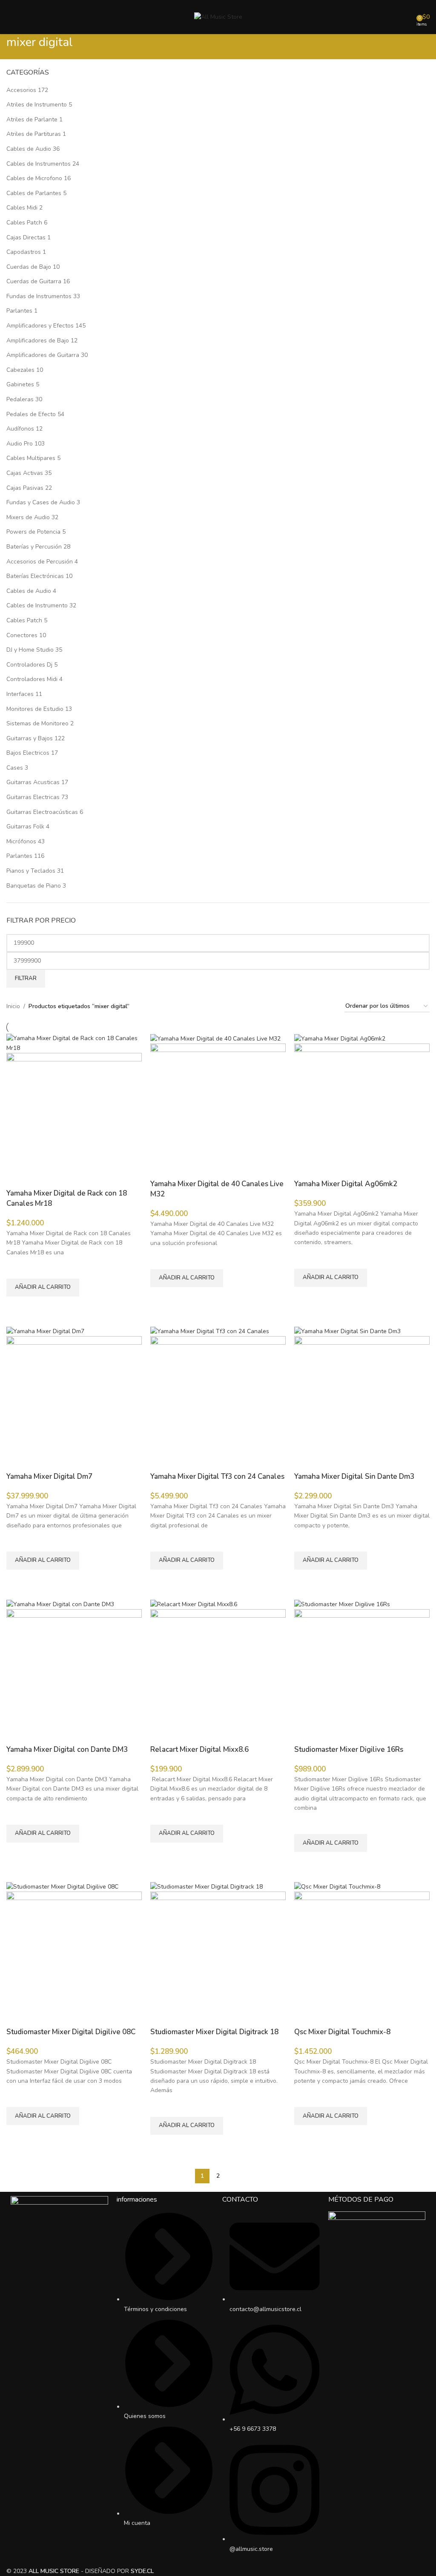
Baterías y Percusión (34, 547)
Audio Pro (20, 444)
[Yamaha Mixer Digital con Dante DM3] (60, 1604)
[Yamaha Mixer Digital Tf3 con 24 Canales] (210, 1331)
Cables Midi (22, 208)
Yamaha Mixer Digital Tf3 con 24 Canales (217, 1476)
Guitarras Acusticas (33, 782)
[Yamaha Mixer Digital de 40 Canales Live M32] (215, 1038)
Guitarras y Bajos (30, 738)
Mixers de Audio (28, 517)
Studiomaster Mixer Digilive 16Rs (349, 1749)
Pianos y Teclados (31, 871)
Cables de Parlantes (34, 193)
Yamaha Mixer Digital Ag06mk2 (346, 1184)
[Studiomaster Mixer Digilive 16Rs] (342, 1604)
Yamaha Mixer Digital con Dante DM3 (67, 1749)
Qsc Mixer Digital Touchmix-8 (342, 2032)
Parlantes (19, 311)
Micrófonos (21, 841)
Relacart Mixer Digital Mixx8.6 (199, 1749)
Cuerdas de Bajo (29, 267)
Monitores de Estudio (35, 709)
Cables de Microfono (34, 178)
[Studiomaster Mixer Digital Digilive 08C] (62, 1886)
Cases (15, 768)
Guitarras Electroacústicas (42, 812)
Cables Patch (24, 223)
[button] (43, 1288)
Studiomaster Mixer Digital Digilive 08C (71, 2032)
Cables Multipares (31, 458)
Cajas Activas (25, 473)
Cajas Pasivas (25, 488)
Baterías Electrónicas (35, 576)
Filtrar (26, 978)
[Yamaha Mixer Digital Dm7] (45, 1331)
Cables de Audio (29, 149)
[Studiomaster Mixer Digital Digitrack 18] (207, 1886)
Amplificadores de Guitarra (43, 355)
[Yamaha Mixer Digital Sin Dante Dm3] (347, 1331)
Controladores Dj (29, 665)
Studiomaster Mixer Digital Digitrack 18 (214, 2032)
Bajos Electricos (28, 753)
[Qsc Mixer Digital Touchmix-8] (337, 1886)
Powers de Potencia (33, 532)
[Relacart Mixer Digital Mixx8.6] (194, 1604)
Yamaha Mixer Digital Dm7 (49, 1476)
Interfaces (20, 694)
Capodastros (24, 252)
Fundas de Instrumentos (39, 296)
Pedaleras (20, 399)
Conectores (22, 635)
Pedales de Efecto (31, 414)
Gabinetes (20, 384)
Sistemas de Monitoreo (37, 723)
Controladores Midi (32, 679)
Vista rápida (17, 1307)
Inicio (13, 1006)
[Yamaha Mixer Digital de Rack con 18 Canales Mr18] (74, 1043)
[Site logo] (218, 16)
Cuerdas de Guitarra (34, 281)
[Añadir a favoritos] (17, 1268)
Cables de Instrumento (37, 605)
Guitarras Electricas (33, 797)
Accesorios (21, 90)
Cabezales (20, 370)
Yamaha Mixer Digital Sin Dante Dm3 (354, 1476)
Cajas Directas (26, 237)
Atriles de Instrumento (37, 105)
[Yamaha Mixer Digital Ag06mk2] (340, 1038)
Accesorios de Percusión (40, 562)
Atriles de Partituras (34, 134)
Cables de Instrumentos (39, 164)
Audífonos (20, 429)
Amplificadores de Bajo (38, 341)
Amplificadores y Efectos (40, 326)
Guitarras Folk (25, 827)
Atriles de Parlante (32, 119)
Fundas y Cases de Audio (41, 502)
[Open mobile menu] (10, 17)
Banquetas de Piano (34, 886)
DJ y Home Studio (30, 650)
